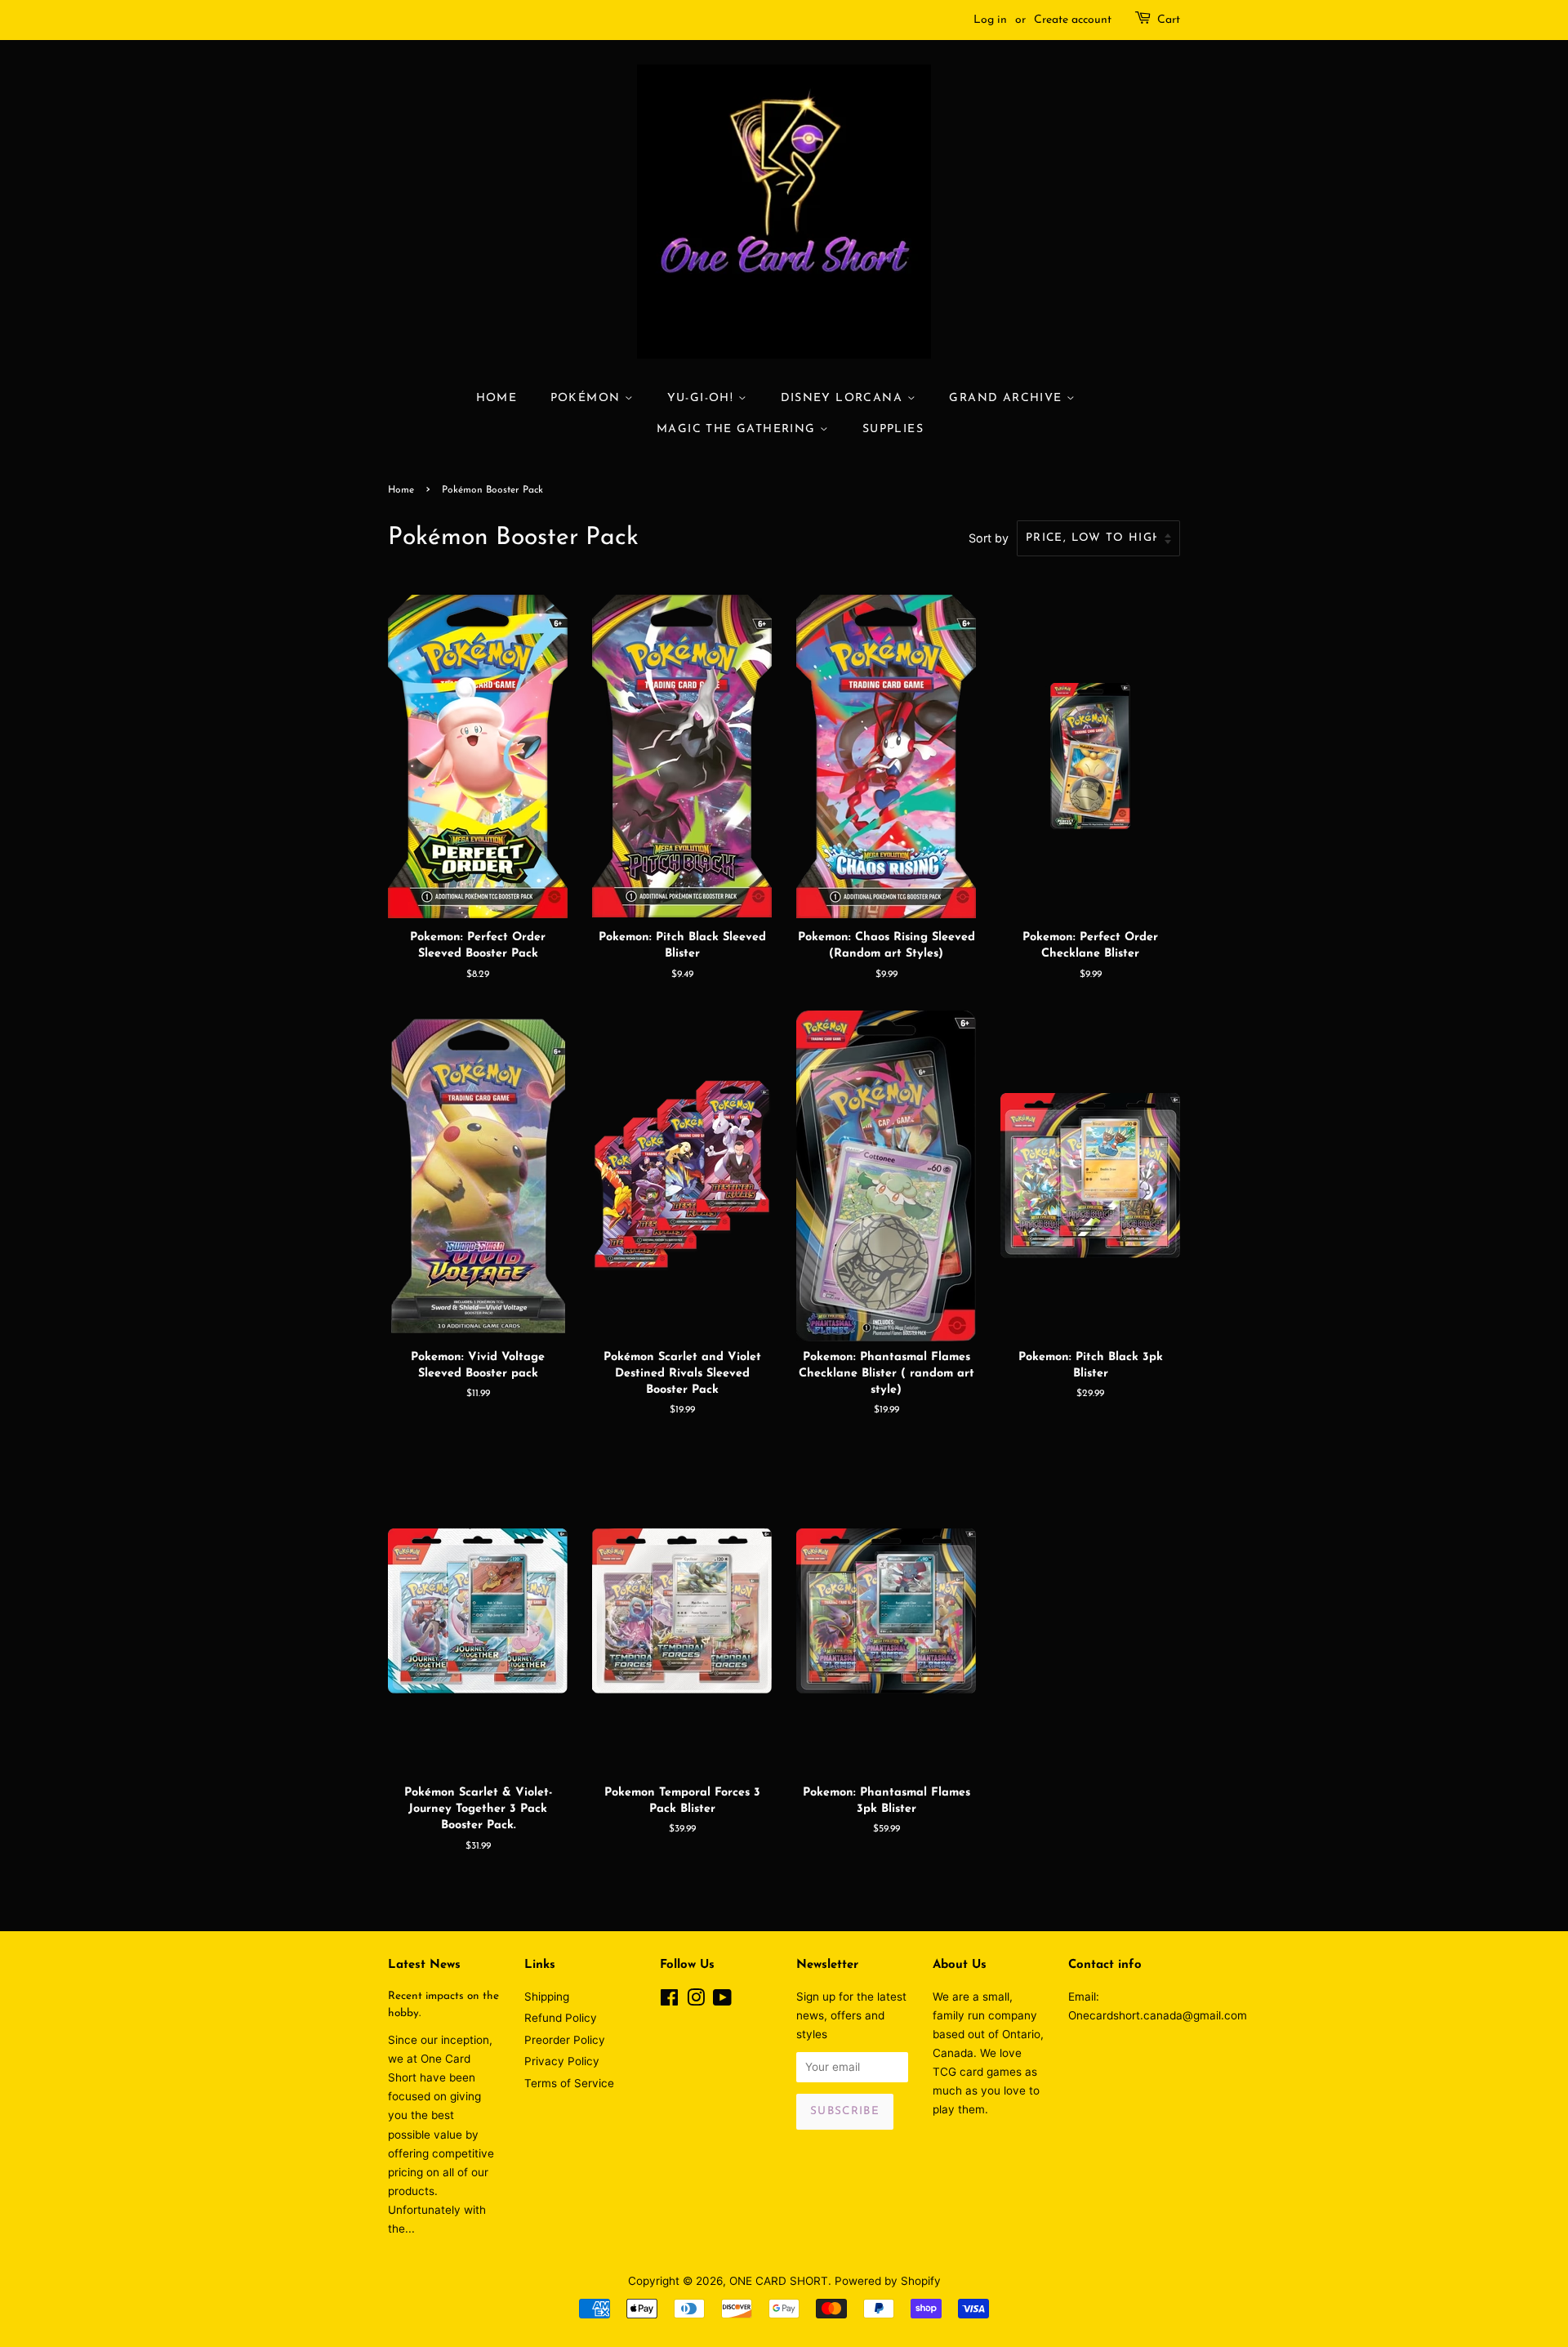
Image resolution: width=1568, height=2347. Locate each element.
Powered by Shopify (888, 2281)
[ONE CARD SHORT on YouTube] (722, 2001)
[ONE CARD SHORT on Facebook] (669, 2001)
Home (497, 398)
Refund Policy (561, 2018)
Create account (1073, 20)
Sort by (989, 538)
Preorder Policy (565, 2040)
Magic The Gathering (738, 429)
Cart (1169, 20)
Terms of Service (569, 2083)
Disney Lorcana (844, 398)
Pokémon (588, 398)
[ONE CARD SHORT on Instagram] (696, 2001)
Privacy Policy (562, 2061)
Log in (990, 20)
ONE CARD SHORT (779, 2281)
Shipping (547, 1997)
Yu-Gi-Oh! (703, 398)
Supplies (893, 429)
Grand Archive (1008, 398)
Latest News (424, 1965)
